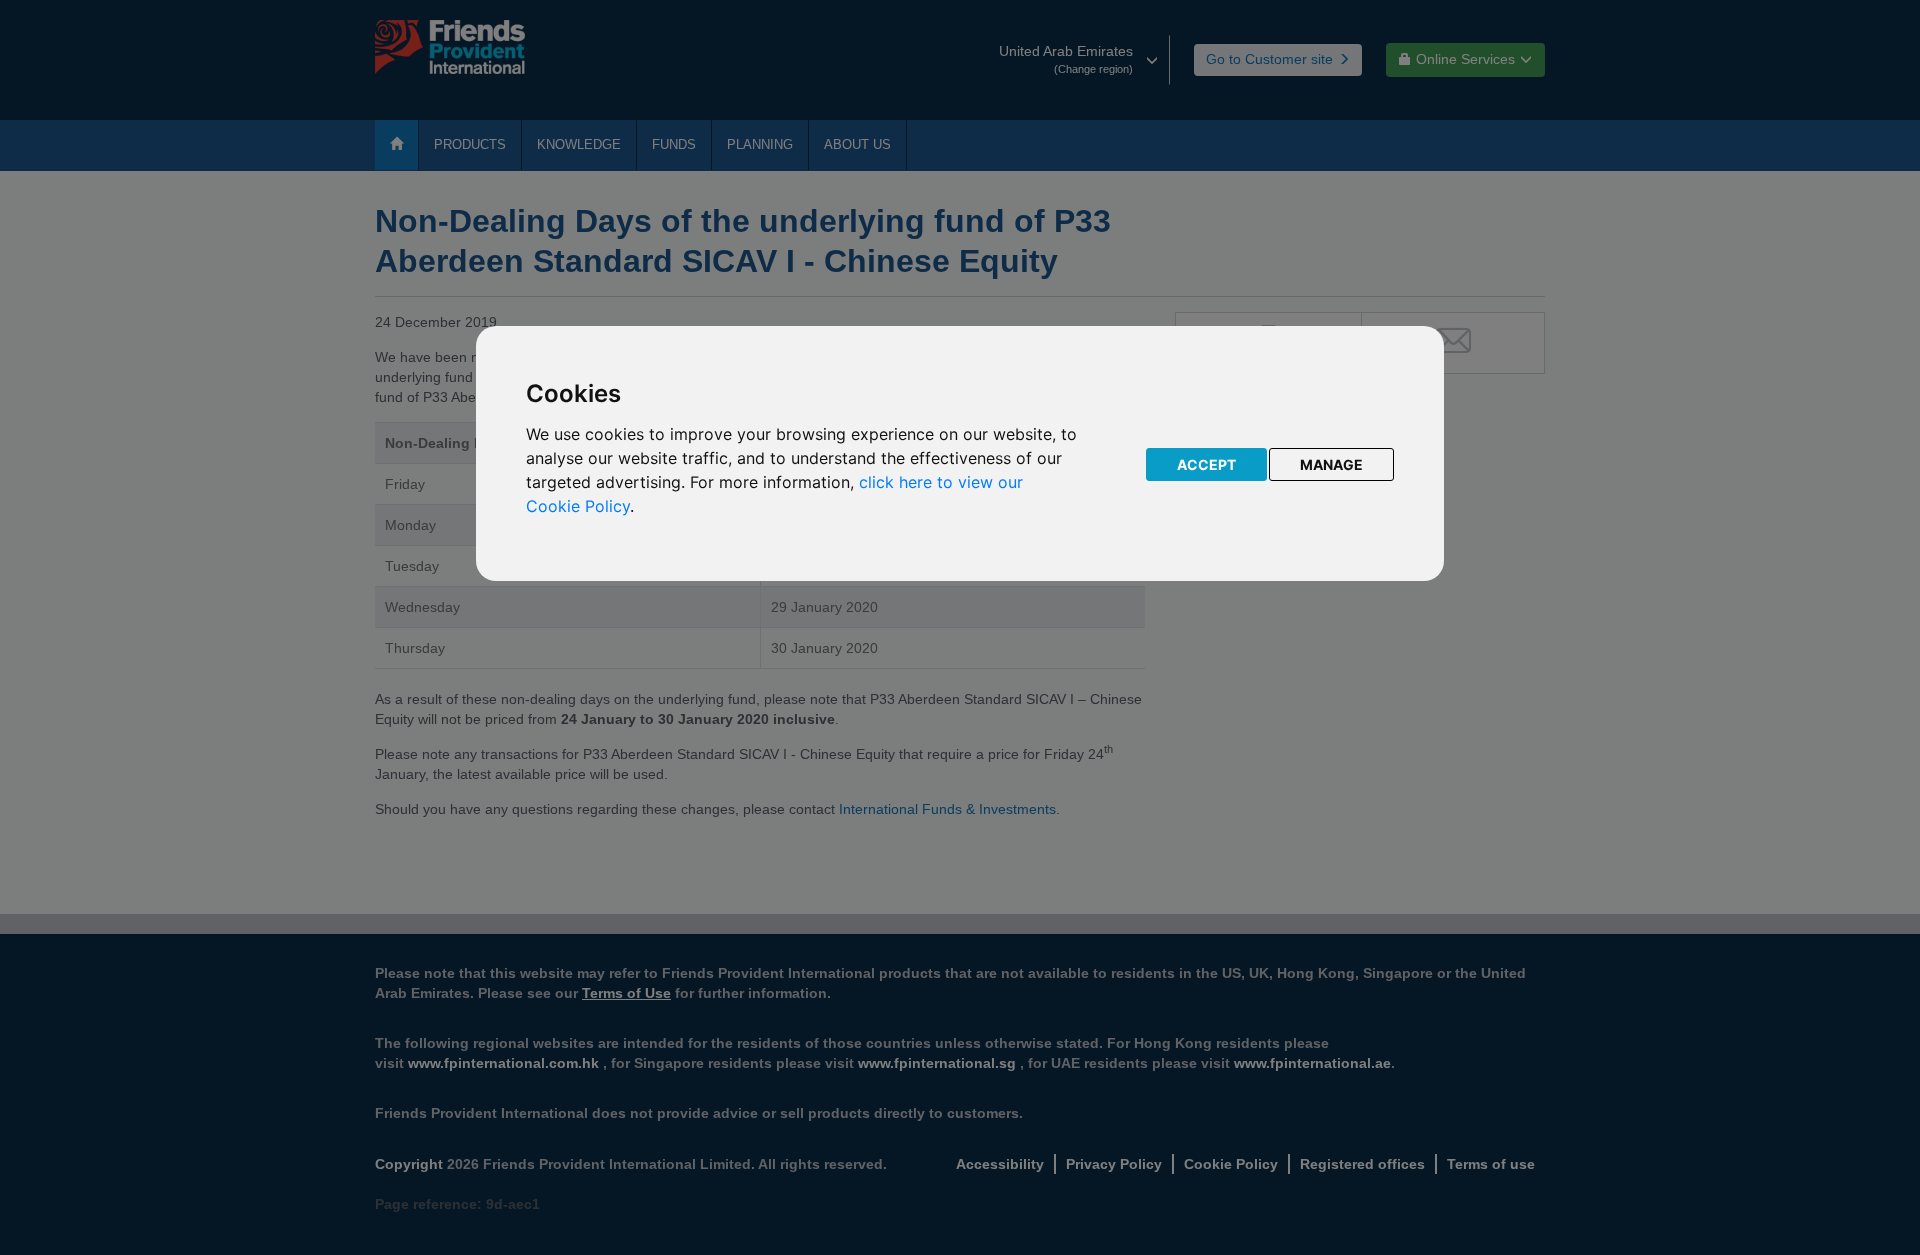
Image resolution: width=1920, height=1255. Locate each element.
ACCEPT (1206, 464)
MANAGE (1331, 464)
